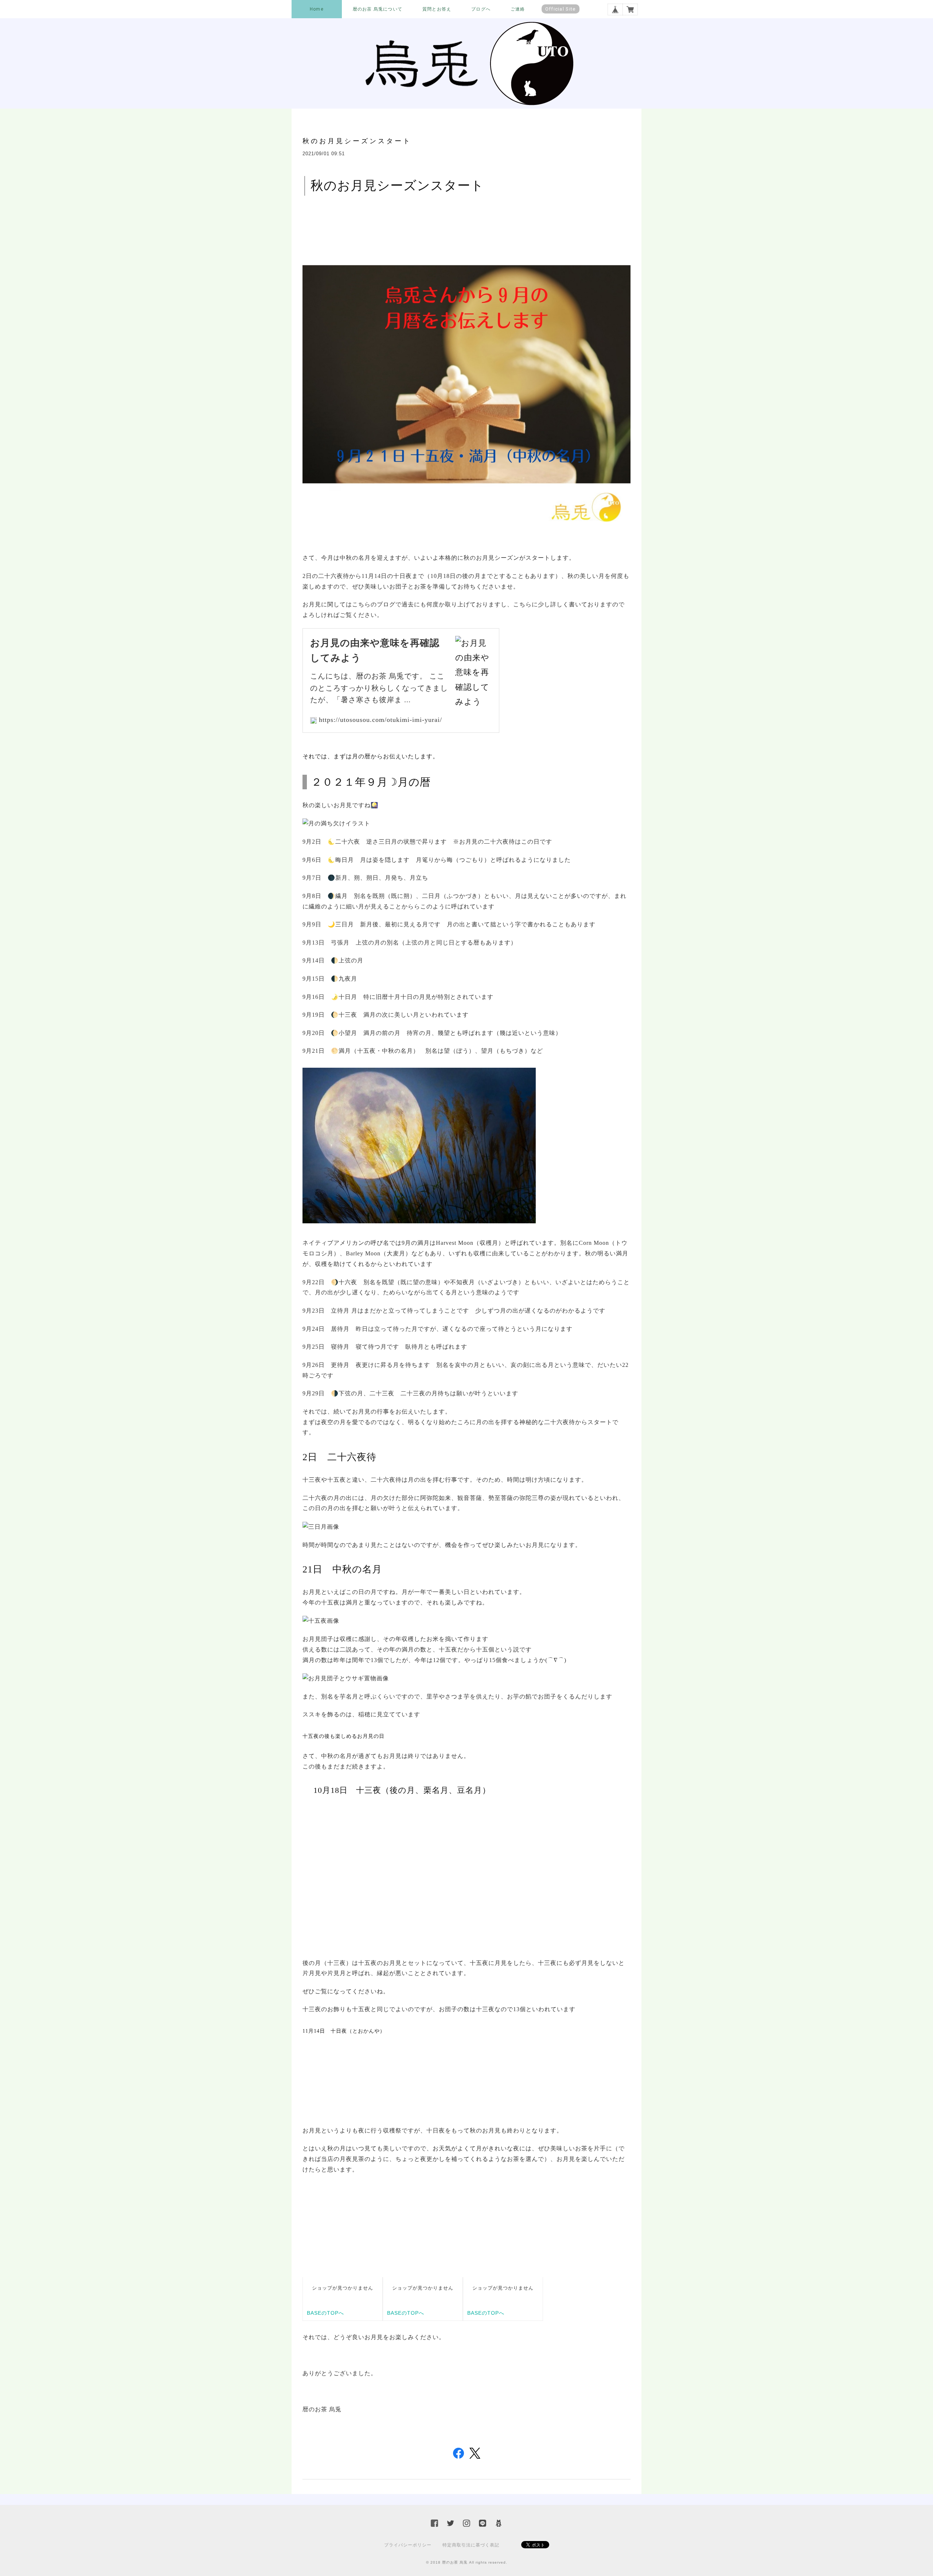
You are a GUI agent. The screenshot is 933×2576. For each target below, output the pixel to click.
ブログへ (481, 9)
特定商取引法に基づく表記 (471, 2545)
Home (317, 9)
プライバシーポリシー (408, 2545)
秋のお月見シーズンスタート (357, 141)
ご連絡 (518, 9)
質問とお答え (437, 9)
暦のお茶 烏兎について (378, 9)
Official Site (561, 9)
